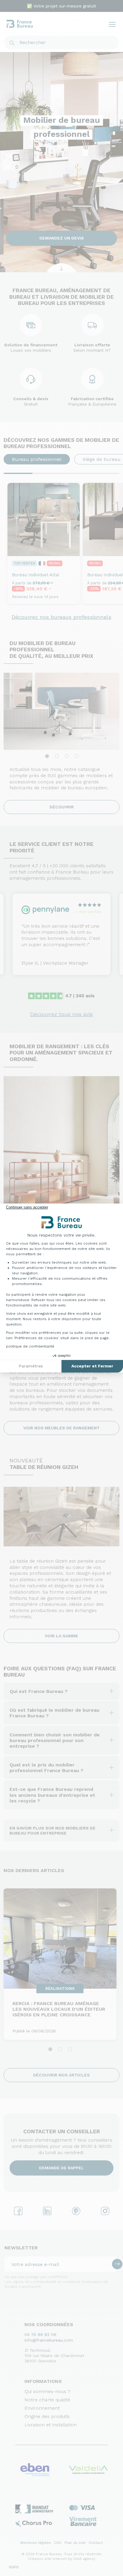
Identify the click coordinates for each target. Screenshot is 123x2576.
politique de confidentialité (30, 1346)
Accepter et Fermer (92, 1366)
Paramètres (31, 1366)
